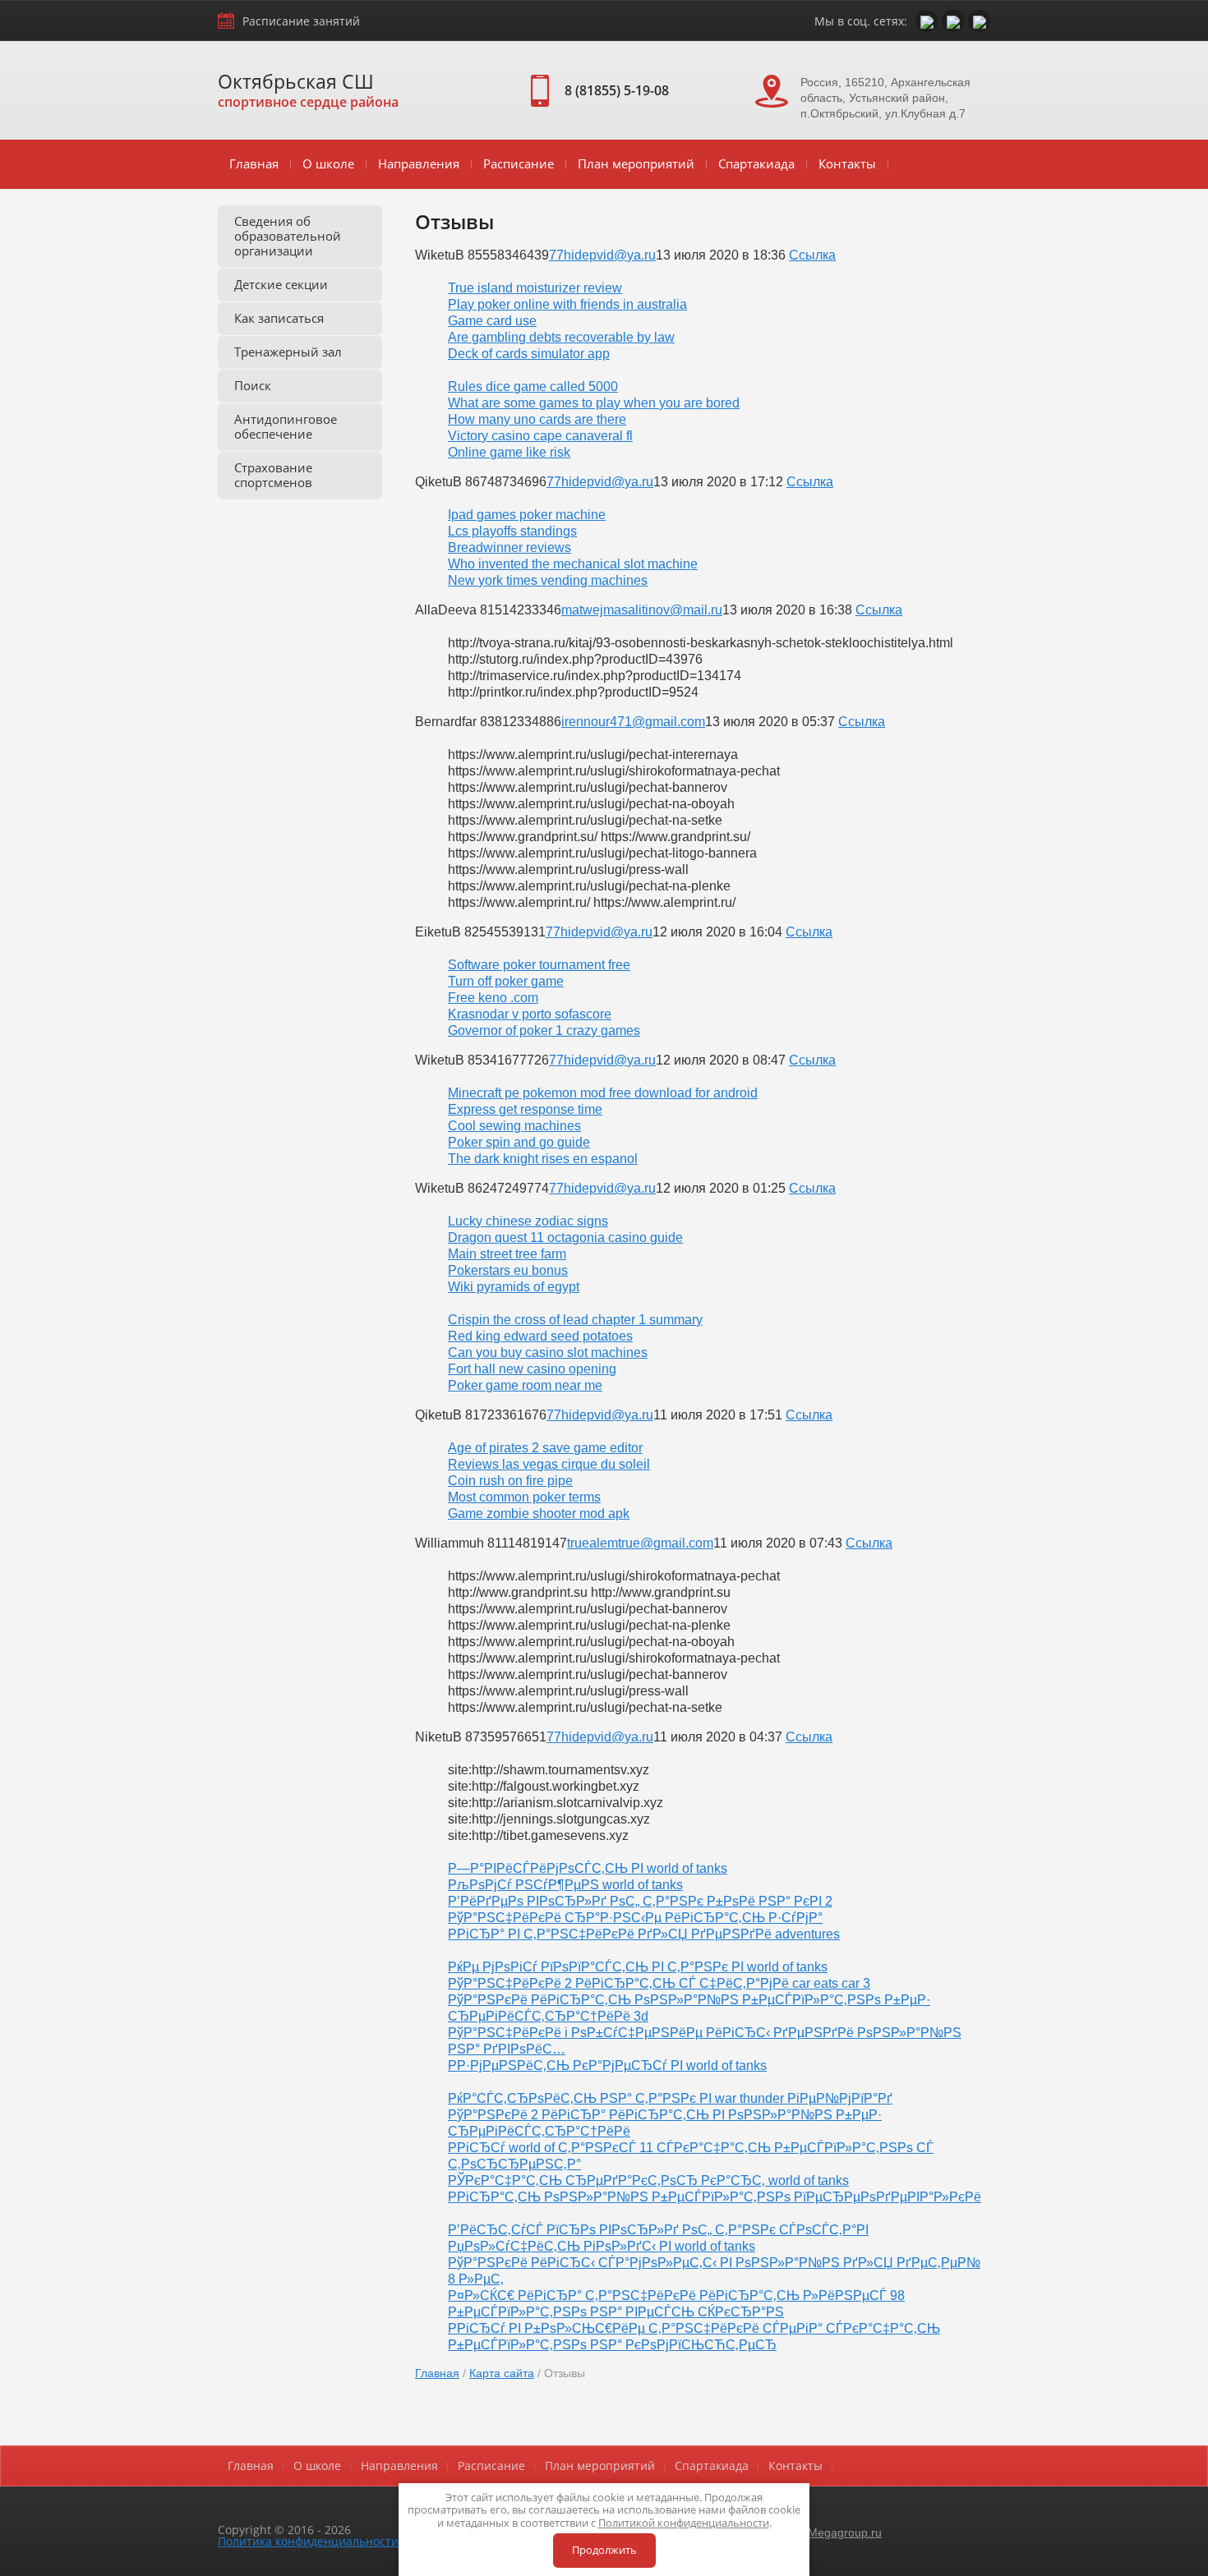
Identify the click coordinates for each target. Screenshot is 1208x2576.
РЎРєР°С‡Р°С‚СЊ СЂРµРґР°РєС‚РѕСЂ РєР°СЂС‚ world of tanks (648, 2180)
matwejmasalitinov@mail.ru (642, 610)
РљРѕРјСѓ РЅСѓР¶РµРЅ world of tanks (565, 1885)
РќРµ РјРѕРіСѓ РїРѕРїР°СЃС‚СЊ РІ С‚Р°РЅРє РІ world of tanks (638, 1967)
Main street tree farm (507, 1254)
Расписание (519, 163)
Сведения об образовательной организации (288, 236)
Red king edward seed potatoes (540, 1336)
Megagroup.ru (845, 2532)
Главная (254, 163)
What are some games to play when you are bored (594, 403)
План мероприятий (636, 163)
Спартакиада (756, 163)
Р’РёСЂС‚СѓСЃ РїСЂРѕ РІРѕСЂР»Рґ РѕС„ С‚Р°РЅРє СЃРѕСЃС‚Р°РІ (658, 2230)
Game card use (492, 321)
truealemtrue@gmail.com (640, 1543)
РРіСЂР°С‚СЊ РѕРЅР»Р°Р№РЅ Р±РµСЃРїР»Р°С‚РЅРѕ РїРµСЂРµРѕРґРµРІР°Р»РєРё (715, 2197)
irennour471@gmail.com (633, 722)
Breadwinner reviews (509, 547)
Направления (419, 163)
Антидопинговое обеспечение (286, 426)
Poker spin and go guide (519, 1142)
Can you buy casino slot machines (548, 1352)
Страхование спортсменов (273, 475)
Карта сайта (502, 2373)
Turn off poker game (506, 981)
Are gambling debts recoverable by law (561, 337)
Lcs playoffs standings (512, 531)
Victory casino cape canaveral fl (540, 436)
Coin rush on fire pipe (510, 1481)
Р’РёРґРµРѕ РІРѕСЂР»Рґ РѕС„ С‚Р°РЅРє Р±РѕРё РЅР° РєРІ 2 (640, 1901)
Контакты (847, 163)
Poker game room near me (525, 1385)
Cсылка (812, 255)
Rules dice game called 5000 (533, 386)
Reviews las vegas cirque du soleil (549, 1464)
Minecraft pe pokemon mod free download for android (603, 1093)
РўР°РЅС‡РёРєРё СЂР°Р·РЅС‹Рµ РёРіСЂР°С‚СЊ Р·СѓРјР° (635, 1918)
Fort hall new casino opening (532, 1369)
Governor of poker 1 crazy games (544, 1030)
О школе (328, 163)
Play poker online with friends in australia (567, 304)
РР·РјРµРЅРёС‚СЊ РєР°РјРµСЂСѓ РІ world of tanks (607, 2065)
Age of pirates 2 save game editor (545, 1448)
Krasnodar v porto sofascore (530, 1014)
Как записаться (279, 318)
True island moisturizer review (535, 288)
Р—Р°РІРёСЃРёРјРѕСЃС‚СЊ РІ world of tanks (588, 1868)
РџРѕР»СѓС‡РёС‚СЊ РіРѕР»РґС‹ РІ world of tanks (602, 2246)
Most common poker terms (524, 1497)
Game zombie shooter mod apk (539, 1513)
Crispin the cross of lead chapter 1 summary (575, 1320)
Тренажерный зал (288, 352)
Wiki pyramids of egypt (514, 1287)
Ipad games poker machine (527, 515)
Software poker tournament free (539, 965)
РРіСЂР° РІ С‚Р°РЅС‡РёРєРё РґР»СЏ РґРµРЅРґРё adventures (644, 1934)
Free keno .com (493, 998)
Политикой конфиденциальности (684, 2523)
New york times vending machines (548, 580)
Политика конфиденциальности (308, 2541)
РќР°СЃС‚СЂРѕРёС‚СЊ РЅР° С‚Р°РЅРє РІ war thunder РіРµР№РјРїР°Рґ (670, 2098)
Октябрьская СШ (296, 81)
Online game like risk (509, 452)
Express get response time (525, 1109)
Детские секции (281, 284)
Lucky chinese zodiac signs (528, 1221)
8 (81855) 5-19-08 (617, 90)
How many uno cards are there (537, 419)
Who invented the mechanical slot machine (573, 564)
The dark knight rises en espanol (543, 1159)
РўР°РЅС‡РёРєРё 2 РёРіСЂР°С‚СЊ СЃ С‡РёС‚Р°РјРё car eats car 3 (659, 1983)
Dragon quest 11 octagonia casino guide (565, 1237)
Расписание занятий (301, 21)
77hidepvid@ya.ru (602, 255)
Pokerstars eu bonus (508, 1270)
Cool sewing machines (514, 1126)
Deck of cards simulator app (529, 354)
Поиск (253, 385)
